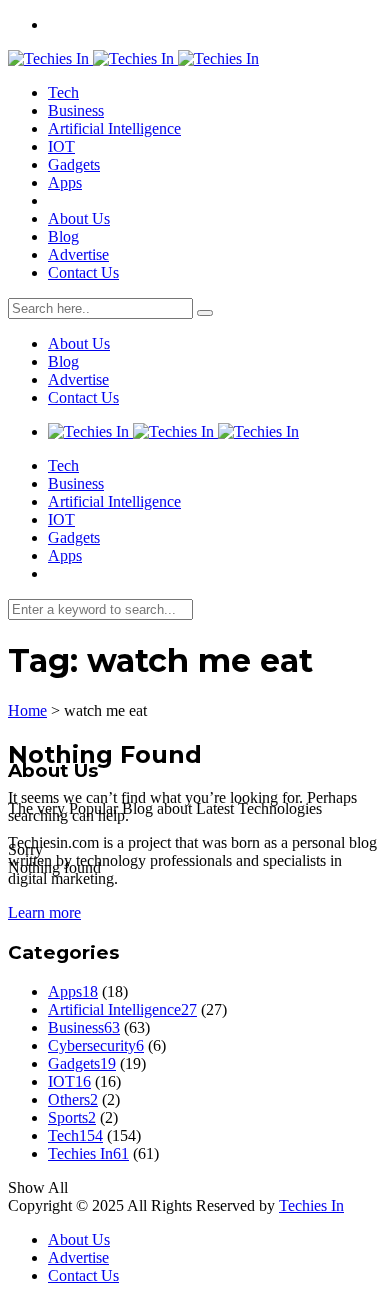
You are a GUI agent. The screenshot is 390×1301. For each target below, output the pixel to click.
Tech (63, 92)
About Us (79, 218)
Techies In (88, 1153)
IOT (61, 146)
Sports (72, 1117)
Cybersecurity (96, 1045)
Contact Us (83, 272)
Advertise (78, 254)
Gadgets (74, 164)
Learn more (44, 912)
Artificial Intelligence (114, 128)
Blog (63, 236)
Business (76, 110)
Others (73, 1099)
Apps (65, 182)
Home (27, 710)
